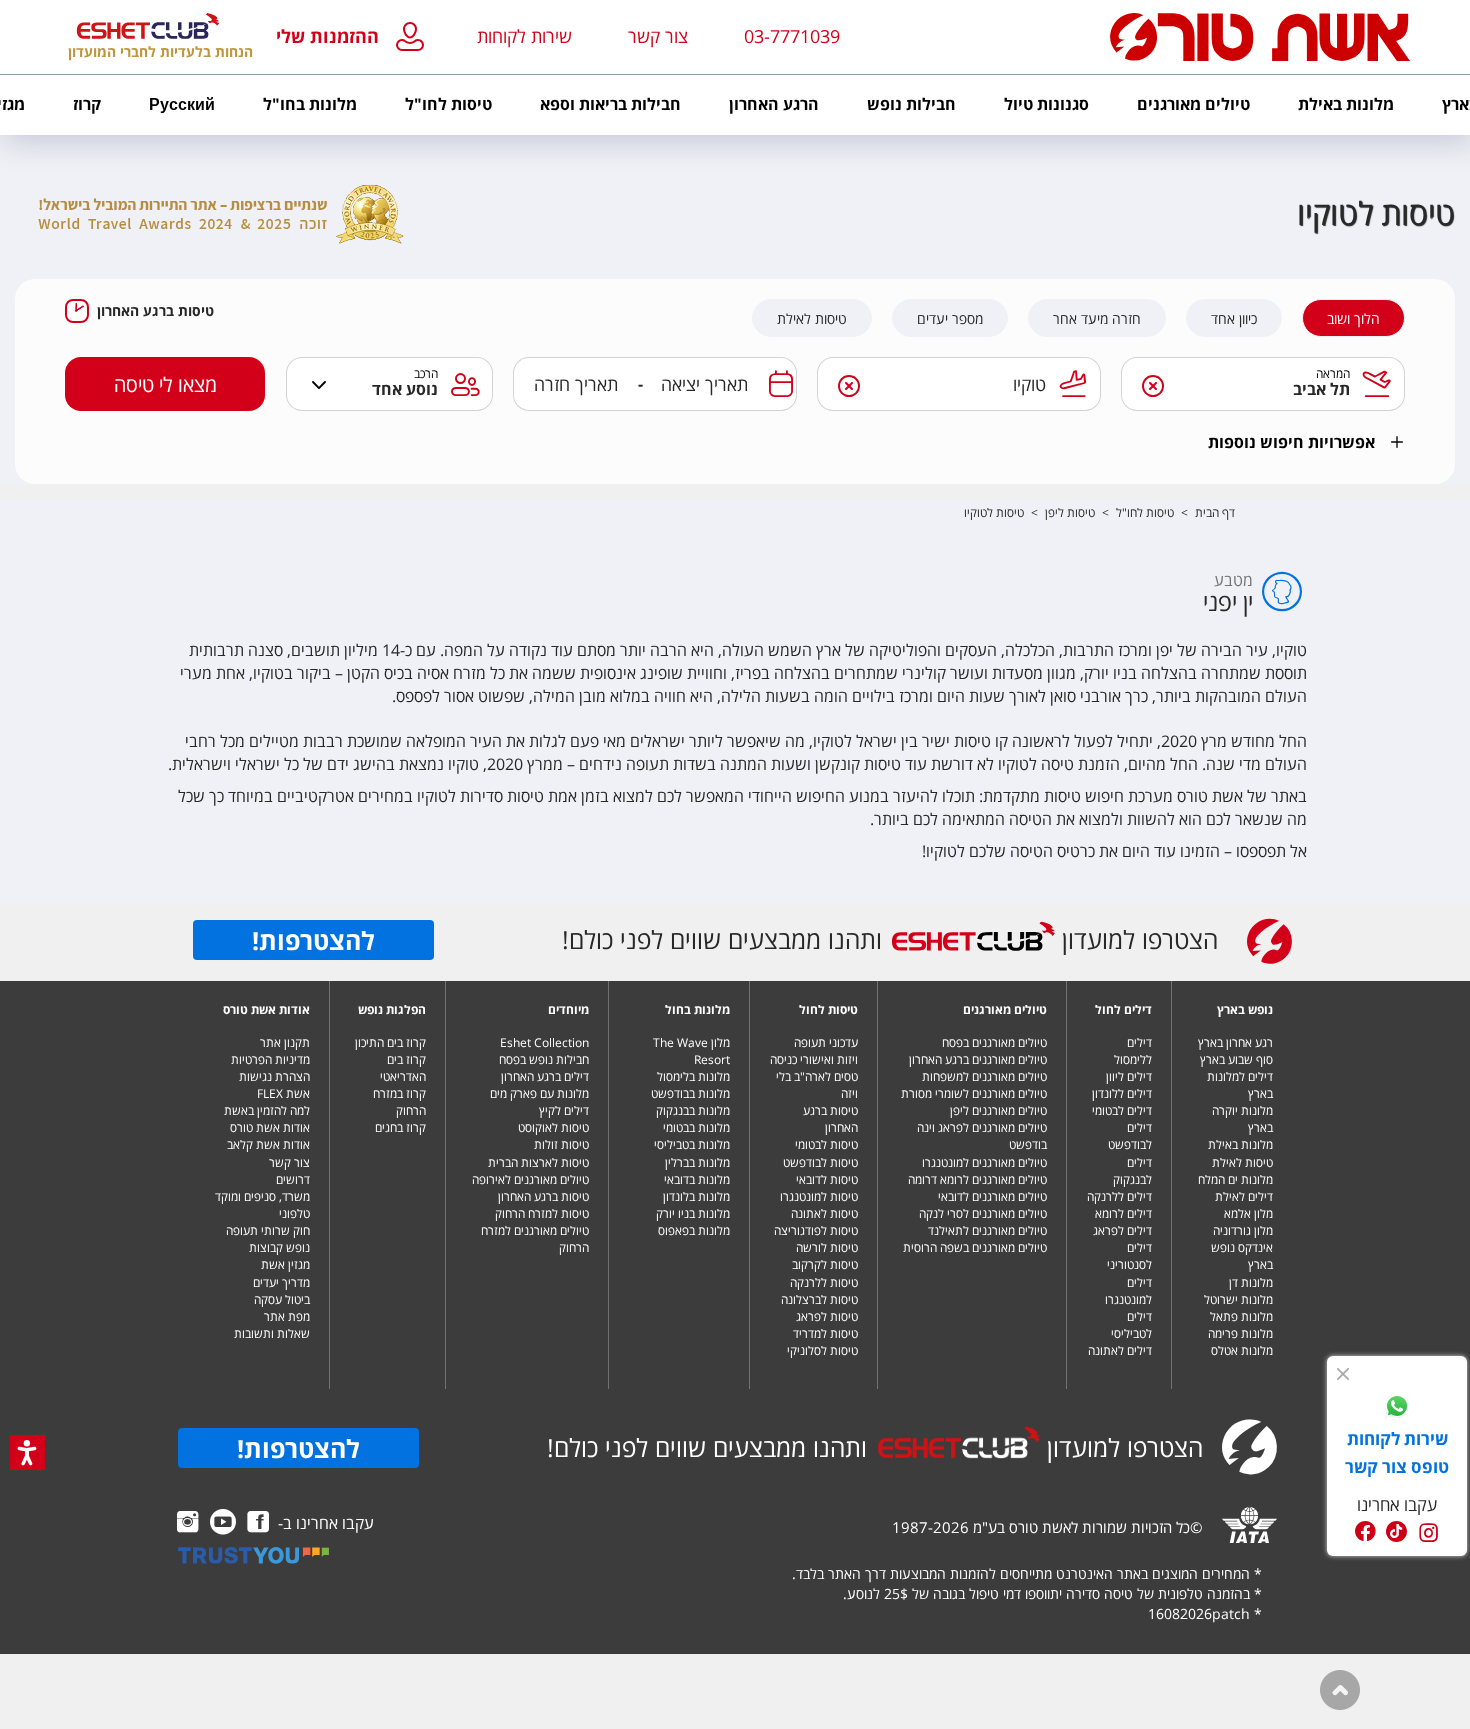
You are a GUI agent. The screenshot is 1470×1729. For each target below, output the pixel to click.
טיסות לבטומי (826, 1144)
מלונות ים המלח (1235, 1179)
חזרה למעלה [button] (1340, 1690)
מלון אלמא (1248, 1213)
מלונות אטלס (1242, 1350)
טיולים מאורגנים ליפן (998, 1110)
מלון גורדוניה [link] (1243, 1230)
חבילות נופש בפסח (544, 1059)
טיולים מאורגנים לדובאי (992, 1196)
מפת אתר (287, 1316)
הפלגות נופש (392, 1009)
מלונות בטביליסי (692, 1144)
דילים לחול (1123, 1009)
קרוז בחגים (400, 1127)
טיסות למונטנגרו (819, 1196)
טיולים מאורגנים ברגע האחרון (978, 1059)
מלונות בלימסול (693, 1076)
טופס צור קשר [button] (1397, 1466)
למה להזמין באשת (267, 1110)
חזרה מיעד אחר (1097, 319)
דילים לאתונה (1120, 1350)
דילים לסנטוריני (1129, 1256)
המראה (1333, 373)
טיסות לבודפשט (820, 1162)
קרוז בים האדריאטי (403, 1068)
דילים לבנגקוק (1132, 1171)
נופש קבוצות (279, 1247)
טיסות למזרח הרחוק (542, 1213)
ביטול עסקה (282, 1299)
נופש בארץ (1245, 1009)
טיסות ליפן (1070, 512)
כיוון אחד (1234, 319)
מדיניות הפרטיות (270, 1059)
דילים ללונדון (1122, 1093)
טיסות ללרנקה (824, 1282)
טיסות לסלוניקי (822, 1350)
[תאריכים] (781, 384)
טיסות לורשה (827, 1247)
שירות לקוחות (524, 36)
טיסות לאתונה (824, 1213)
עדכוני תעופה (826, 1042)
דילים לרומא (1123, 1213)
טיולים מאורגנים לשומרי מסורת (974, 1093)
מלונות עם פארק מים (539, 1093)
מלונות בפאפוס (694, 1230)
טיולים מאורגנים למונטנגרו (984, 1162)
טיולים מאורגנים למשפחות (984, 1076)
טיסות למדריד (825, 1333)
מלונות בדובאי (697, 1179)
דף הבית (1215, 512)
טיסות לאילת (812, 319)
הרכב (426, 373)
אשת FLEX (283, 1093)
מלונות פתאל (1241, 1316)
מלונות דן (1251, 1282)
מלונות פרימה (1240, 1333)
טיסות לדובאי (827, 1179)
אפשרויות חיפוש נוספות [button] (1291, 442)
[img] (1343, 1374)
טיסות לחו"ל (1145, 512)
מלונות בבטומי (696, 1127)
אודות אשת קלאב (268, 1144)
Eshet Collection (544, 1042)
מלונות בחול (697, 1009)
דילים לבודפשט (1130, 1136)
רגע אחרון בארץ (1235, 1042)
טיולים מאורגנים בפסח (994, 1042)
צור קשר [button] (658, 36)
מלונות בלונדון (696, 1196)
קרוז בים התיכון (390, 1042)
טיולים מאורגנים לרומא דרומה (977, 1179)
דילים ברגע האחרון (545, 1076)
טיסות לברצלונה (819, 1299)
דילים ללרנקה (1119, 1196)
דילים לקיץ (564, 1110)
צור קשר (289, 1162)
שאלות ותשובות (272, 1333)
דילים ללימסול (1133, 1051)
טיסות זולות (561, 1144)
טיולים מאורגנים (1005, 1009)
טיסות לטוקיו (994, 512)
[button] (354, 37)
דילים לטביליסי (1131, 1325)
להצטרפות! (313, 940)
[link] (1397, 1409)
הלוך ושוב (1353, 319)
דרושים (293, 1179)
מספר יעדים (950, 319)
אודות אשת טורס (266, 1009)
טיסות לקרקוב (825, 1264)
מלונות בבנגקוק (693, 1110)
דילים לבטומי (1122, 1110)
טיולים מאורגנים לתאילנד (987, 1230)
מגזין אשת (285, 1264)
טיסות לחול (828, 1009)
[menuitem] (1346, 105)
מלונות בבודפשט (690, 1093)
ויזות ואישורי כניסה (814, 1059)
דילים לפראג (1122, 1230)
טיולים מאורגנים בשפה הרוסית (975, 1247)
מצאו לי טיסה (165, 384)
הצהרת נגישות (274, 1076)
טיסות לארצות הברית (538, 1162)
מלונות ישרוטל (1238, 1299)
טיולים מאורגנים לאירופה (530, 1179)
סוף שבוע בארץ (1236, 1059)
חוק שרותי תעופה (268, 1230)
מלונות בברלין (697, 1162)
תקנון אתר (285, 1042)
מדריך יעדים (281, 1282)
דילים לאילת (1244, 1196)
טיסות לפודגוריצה (816, 1230)
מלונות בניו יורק (693, 1213)
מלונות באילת (1240, 1144)
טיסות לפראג (827, 1316)
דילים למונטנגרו (1128, 1291)
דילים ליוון (1129, 1076)
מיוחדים (568, 1009)
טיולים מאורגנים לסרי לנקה (983, 1213)
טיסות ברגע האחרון (155, 311)
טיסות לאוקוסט (553, 1127)
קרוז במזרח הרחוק (399, 1102)
